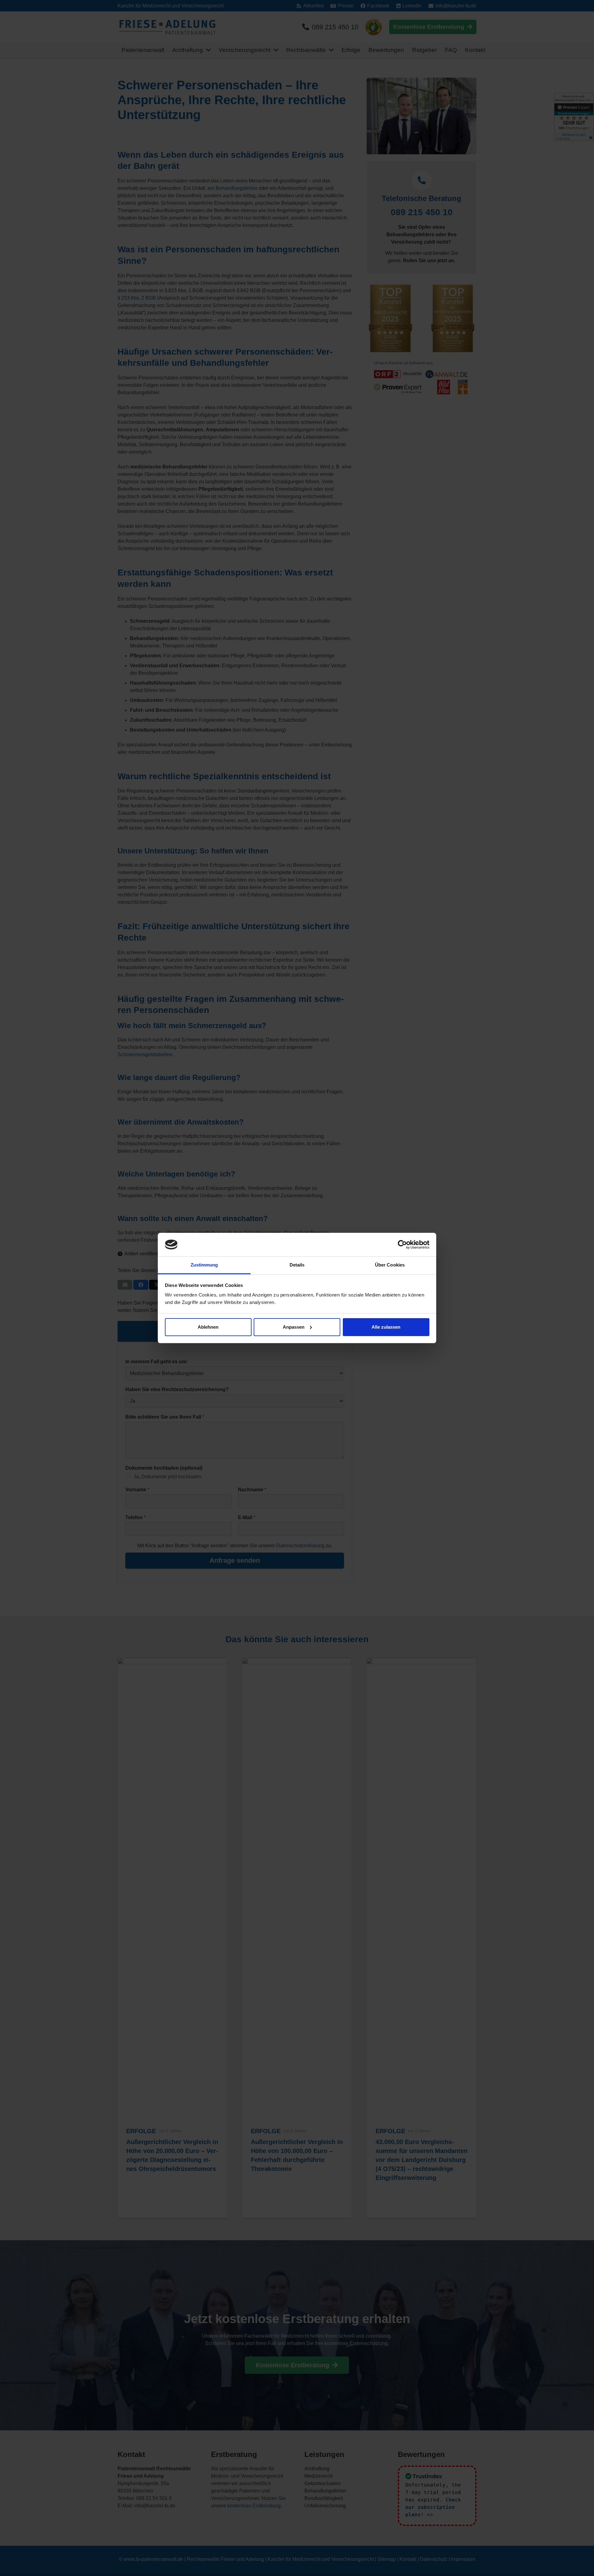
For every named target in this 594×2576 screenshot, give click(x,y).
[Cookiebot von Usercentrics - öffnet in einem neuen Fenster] (402, 1245)
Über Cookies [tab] (390, 1265)
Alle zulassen (386, 1327)
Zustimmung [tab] (204, 1265)
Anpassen (294, 1327)
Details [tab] (297, 1265)
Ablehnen (208, 1327)
